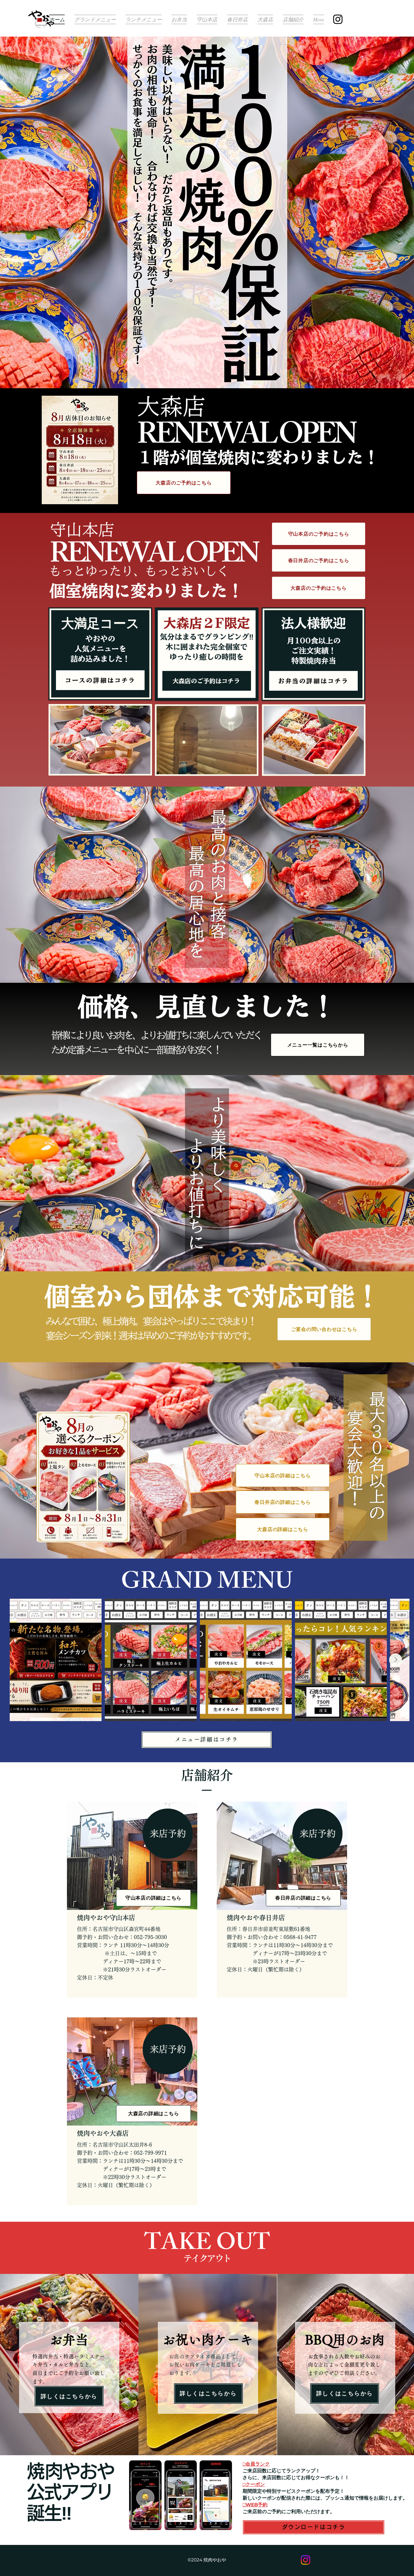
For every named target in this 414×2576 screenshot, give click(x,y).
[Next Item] (396, 1660)
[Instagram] (338, 19)
